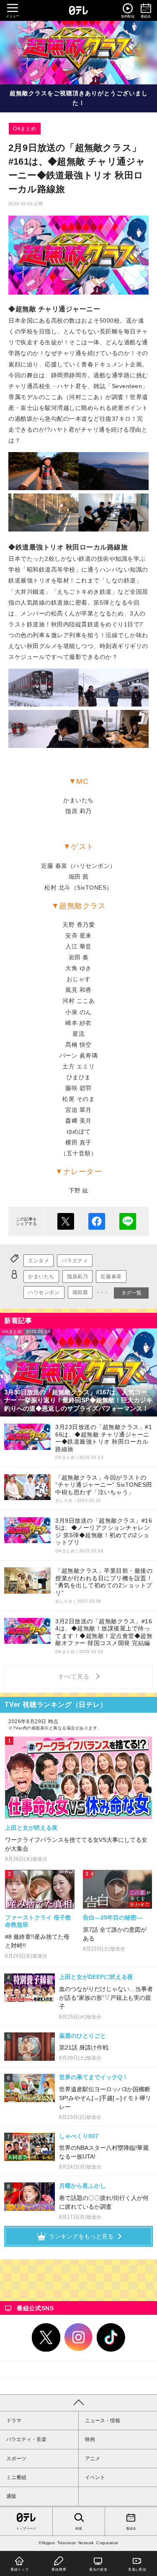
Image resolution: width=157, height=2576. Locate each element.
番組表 (131, 2529)
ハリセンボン (44, 1292)
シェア (97, 1221)
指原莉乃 (77, 1277)
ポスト (66, 1221)
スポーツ (16, 2459)
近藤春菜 (111, 1277)
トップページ (26, 2529)
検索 (79, 2529)
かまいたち (41, 1277)
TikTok (111, 2337)
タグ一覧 (131, 1293)
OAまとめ (25, 129)
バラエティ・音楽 (26, 2439)
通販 (11, 2496)
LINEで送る (128, 1221)
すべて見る (75, 1676)
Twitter (46, 2337)
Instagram (79, 2337)
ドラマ (14, 2421)
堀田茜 (80, 1292)
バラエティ (75, 1261)
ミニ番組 (16, 2477)
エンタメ (39, 1261)
